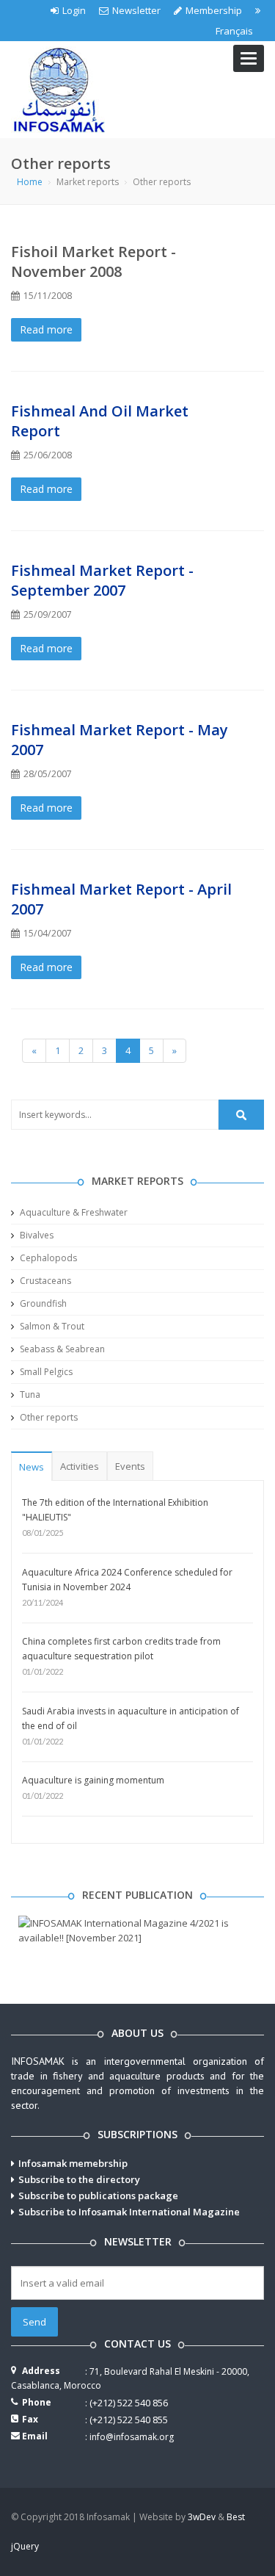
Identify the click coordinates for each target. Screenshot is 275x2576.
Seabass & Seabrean (61, 1349)
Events (130, 1466)
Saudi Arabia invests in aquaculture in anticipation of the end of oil (131, 1718)
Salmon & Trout (51, 1326)
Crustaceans (44, 1281)
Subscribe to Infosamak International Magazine (129, 2212)
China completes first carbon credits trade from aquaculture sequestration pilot (121, 1649)
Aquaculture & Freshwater (73, 1212)
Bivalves (36, 1235)
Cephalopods (47, 1258)
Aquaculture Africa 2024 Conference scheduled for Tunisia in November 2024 (127, 1580)
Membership (214, 10)
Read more (46, 329)
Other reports (48, 1417)
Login (74, 10)
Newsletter (136, 10)
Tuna (29, 1395)
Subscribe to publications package (98, 2196)
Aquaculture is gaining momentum (93, 1780)
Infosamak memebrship (73, 2163)
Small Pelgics (45, 1372)
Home (30, 182)
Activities (80, 1466)
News (32, 1467)
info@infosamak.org (132, 2437)
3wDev (202, 2517)
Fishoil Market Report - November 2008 (93, 261)
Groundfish (42, 1303)
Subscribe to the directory (79, 2179)
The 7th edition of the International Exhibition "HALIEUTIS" (115, 1510)
